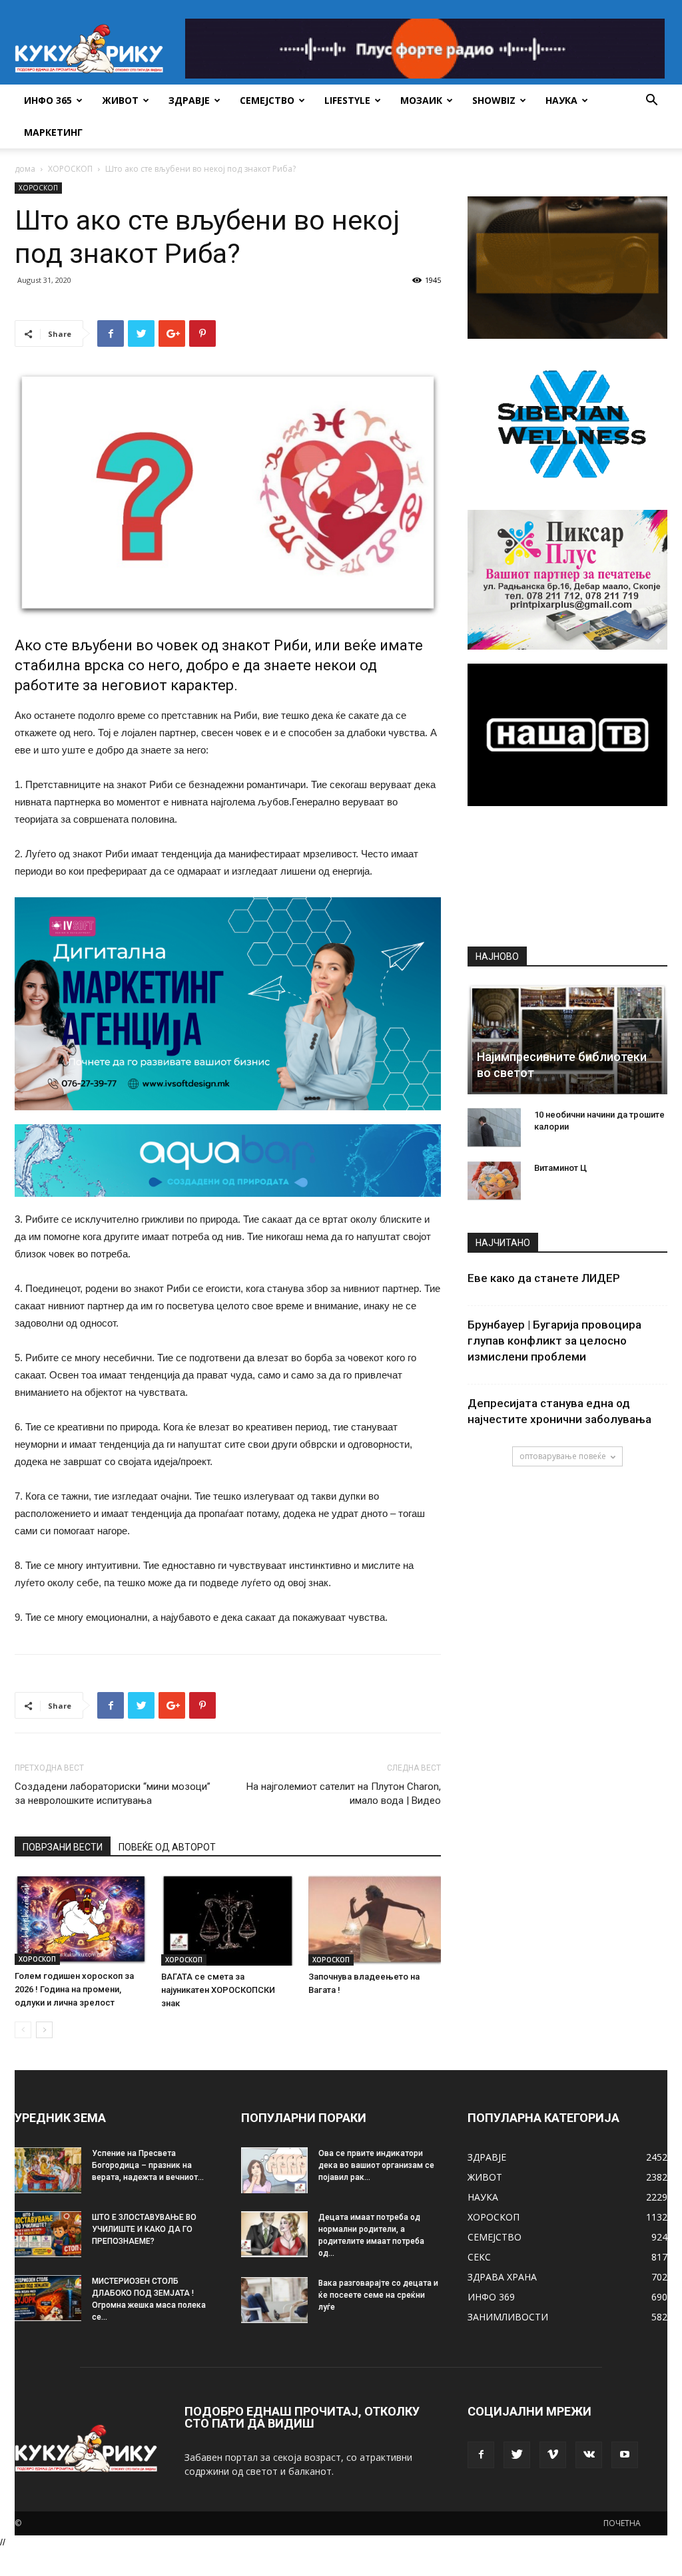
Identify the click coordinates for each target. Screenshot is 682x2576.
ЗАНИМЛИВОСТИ (508, 2317)
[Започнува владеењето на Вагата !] (375, 1920)
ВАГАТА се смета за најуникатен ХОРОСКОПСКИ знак (218, 1990)
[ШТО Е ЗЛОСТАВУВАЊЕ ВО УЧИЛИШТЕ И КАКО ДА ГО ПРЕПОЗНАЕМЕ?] (48, 2234)
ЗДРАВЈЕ (189, 100)
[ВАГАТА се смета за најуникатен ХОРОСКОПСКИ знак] (227, 1920)
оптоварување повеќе (563, 1456)
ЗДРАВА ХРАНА (502, 2277)
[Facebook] (481, 2455)
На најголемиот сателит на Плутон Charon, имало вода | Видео (344, 1794)
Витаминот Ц (560, 1168)
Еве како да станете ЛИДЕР (544, 1278)
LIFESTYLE (347, 100)
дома (25, 169)
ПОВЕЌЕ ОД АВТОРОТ (167, 1847)
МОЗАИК (421, 100)
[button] (651, 102)
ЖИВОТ (120, 100)
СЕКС (479, 2257)
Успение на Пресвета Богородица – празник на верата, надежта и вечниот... (148, 2165)
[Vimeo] (553, 2455)
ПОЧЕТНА (622, 2523)
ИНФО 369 (491, 2297)
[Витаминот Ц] (494, 1181)
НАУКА (561, 100)
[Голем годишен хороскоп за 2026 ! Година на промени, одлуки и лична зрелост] (81, 1920)
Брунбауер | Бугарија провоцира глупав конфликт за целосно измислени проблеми (554, 1341)
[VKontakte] (589, 2455)
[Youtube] (625, 2455)
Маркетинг (53, 132)
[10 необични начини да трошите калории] (494, 1128)
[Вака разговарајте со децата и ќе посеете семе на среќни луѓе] (274, 2300)
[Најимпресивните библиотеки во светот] (567, 1039)
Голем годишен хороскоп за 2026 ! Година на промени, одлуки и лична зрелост (74, 1989)
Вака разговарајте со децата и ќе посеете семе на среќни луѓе (378, 2295)
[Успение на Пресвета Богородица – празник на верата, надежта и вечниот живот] (48, 2170)
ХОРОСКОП (70, 169)
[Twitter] (517, 2455)
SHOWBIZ (494, 100)
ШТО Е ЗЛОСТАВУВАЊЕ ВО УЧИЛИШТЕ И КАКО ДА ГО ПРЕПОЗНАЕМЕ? (144, 2229)
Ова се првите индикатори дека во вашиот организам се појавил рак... (376, 2165)
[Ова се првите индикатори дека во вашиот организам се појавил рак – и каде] (274, 2170)
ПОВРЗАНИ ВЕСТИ (63, 1847)
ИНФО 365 (48, 100)
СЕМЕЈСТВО (267, 100)
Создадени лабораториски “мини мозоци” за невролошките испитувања (113, 1794)
